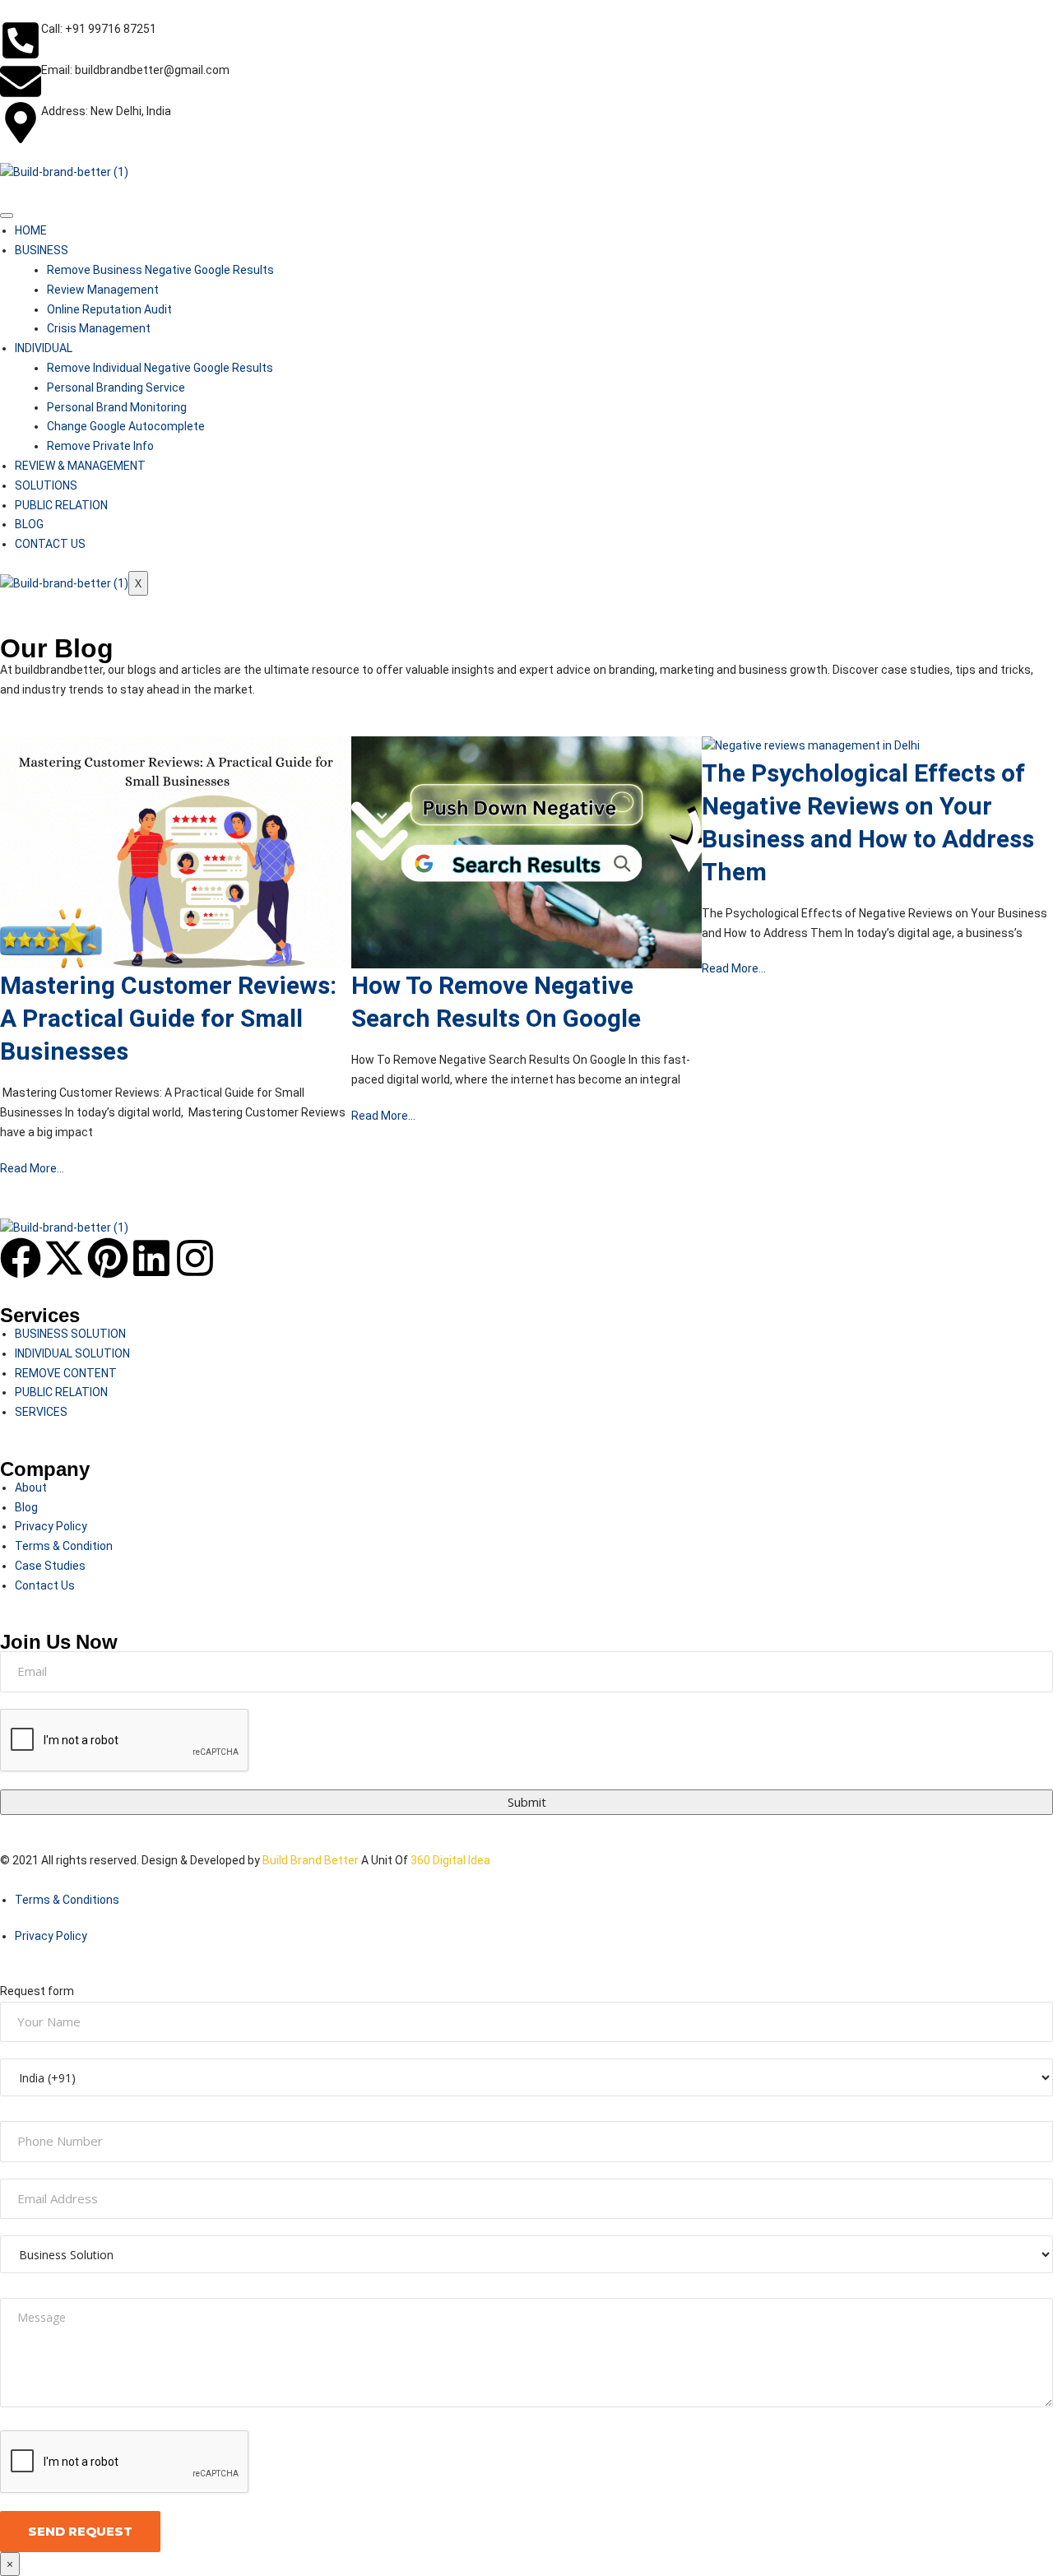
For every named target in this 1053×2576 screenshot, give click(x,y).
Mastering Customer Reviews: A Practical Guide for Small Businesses (168, 1018)
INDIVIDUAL (44, 348)
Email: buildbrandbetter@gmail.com (135, 70)
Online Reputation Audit (109, 309)
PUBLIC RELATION (61, 505)
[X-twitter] (64, 1258)
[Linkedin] (151, 1258)
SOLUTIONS (46, 485)
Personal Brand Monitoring (117, 407)
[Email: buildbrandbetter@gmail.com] (21, 81)
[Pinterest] (108, 1258)
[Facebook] (21, 1258)
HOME (31, 230)
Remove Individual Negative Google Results (160, 368)
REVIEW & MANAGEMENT (80, 466)
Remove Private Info (100, 446)
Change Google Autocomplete (126, 426)
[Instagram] (195, 1258)
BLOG (29, 524)
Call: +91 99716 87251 (99, 29)
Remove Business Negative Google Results (160, 270)
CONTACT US (50, 544)
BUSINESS (42, 250)
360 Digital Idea (449, 1860)
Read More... (32, 1168)
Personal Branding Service (116, 388)
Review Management (103, 290)
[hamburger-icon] (7, 216)
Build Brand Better (311, 1860)
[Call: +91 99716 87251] (21, 40)
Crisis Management (99, 328)
